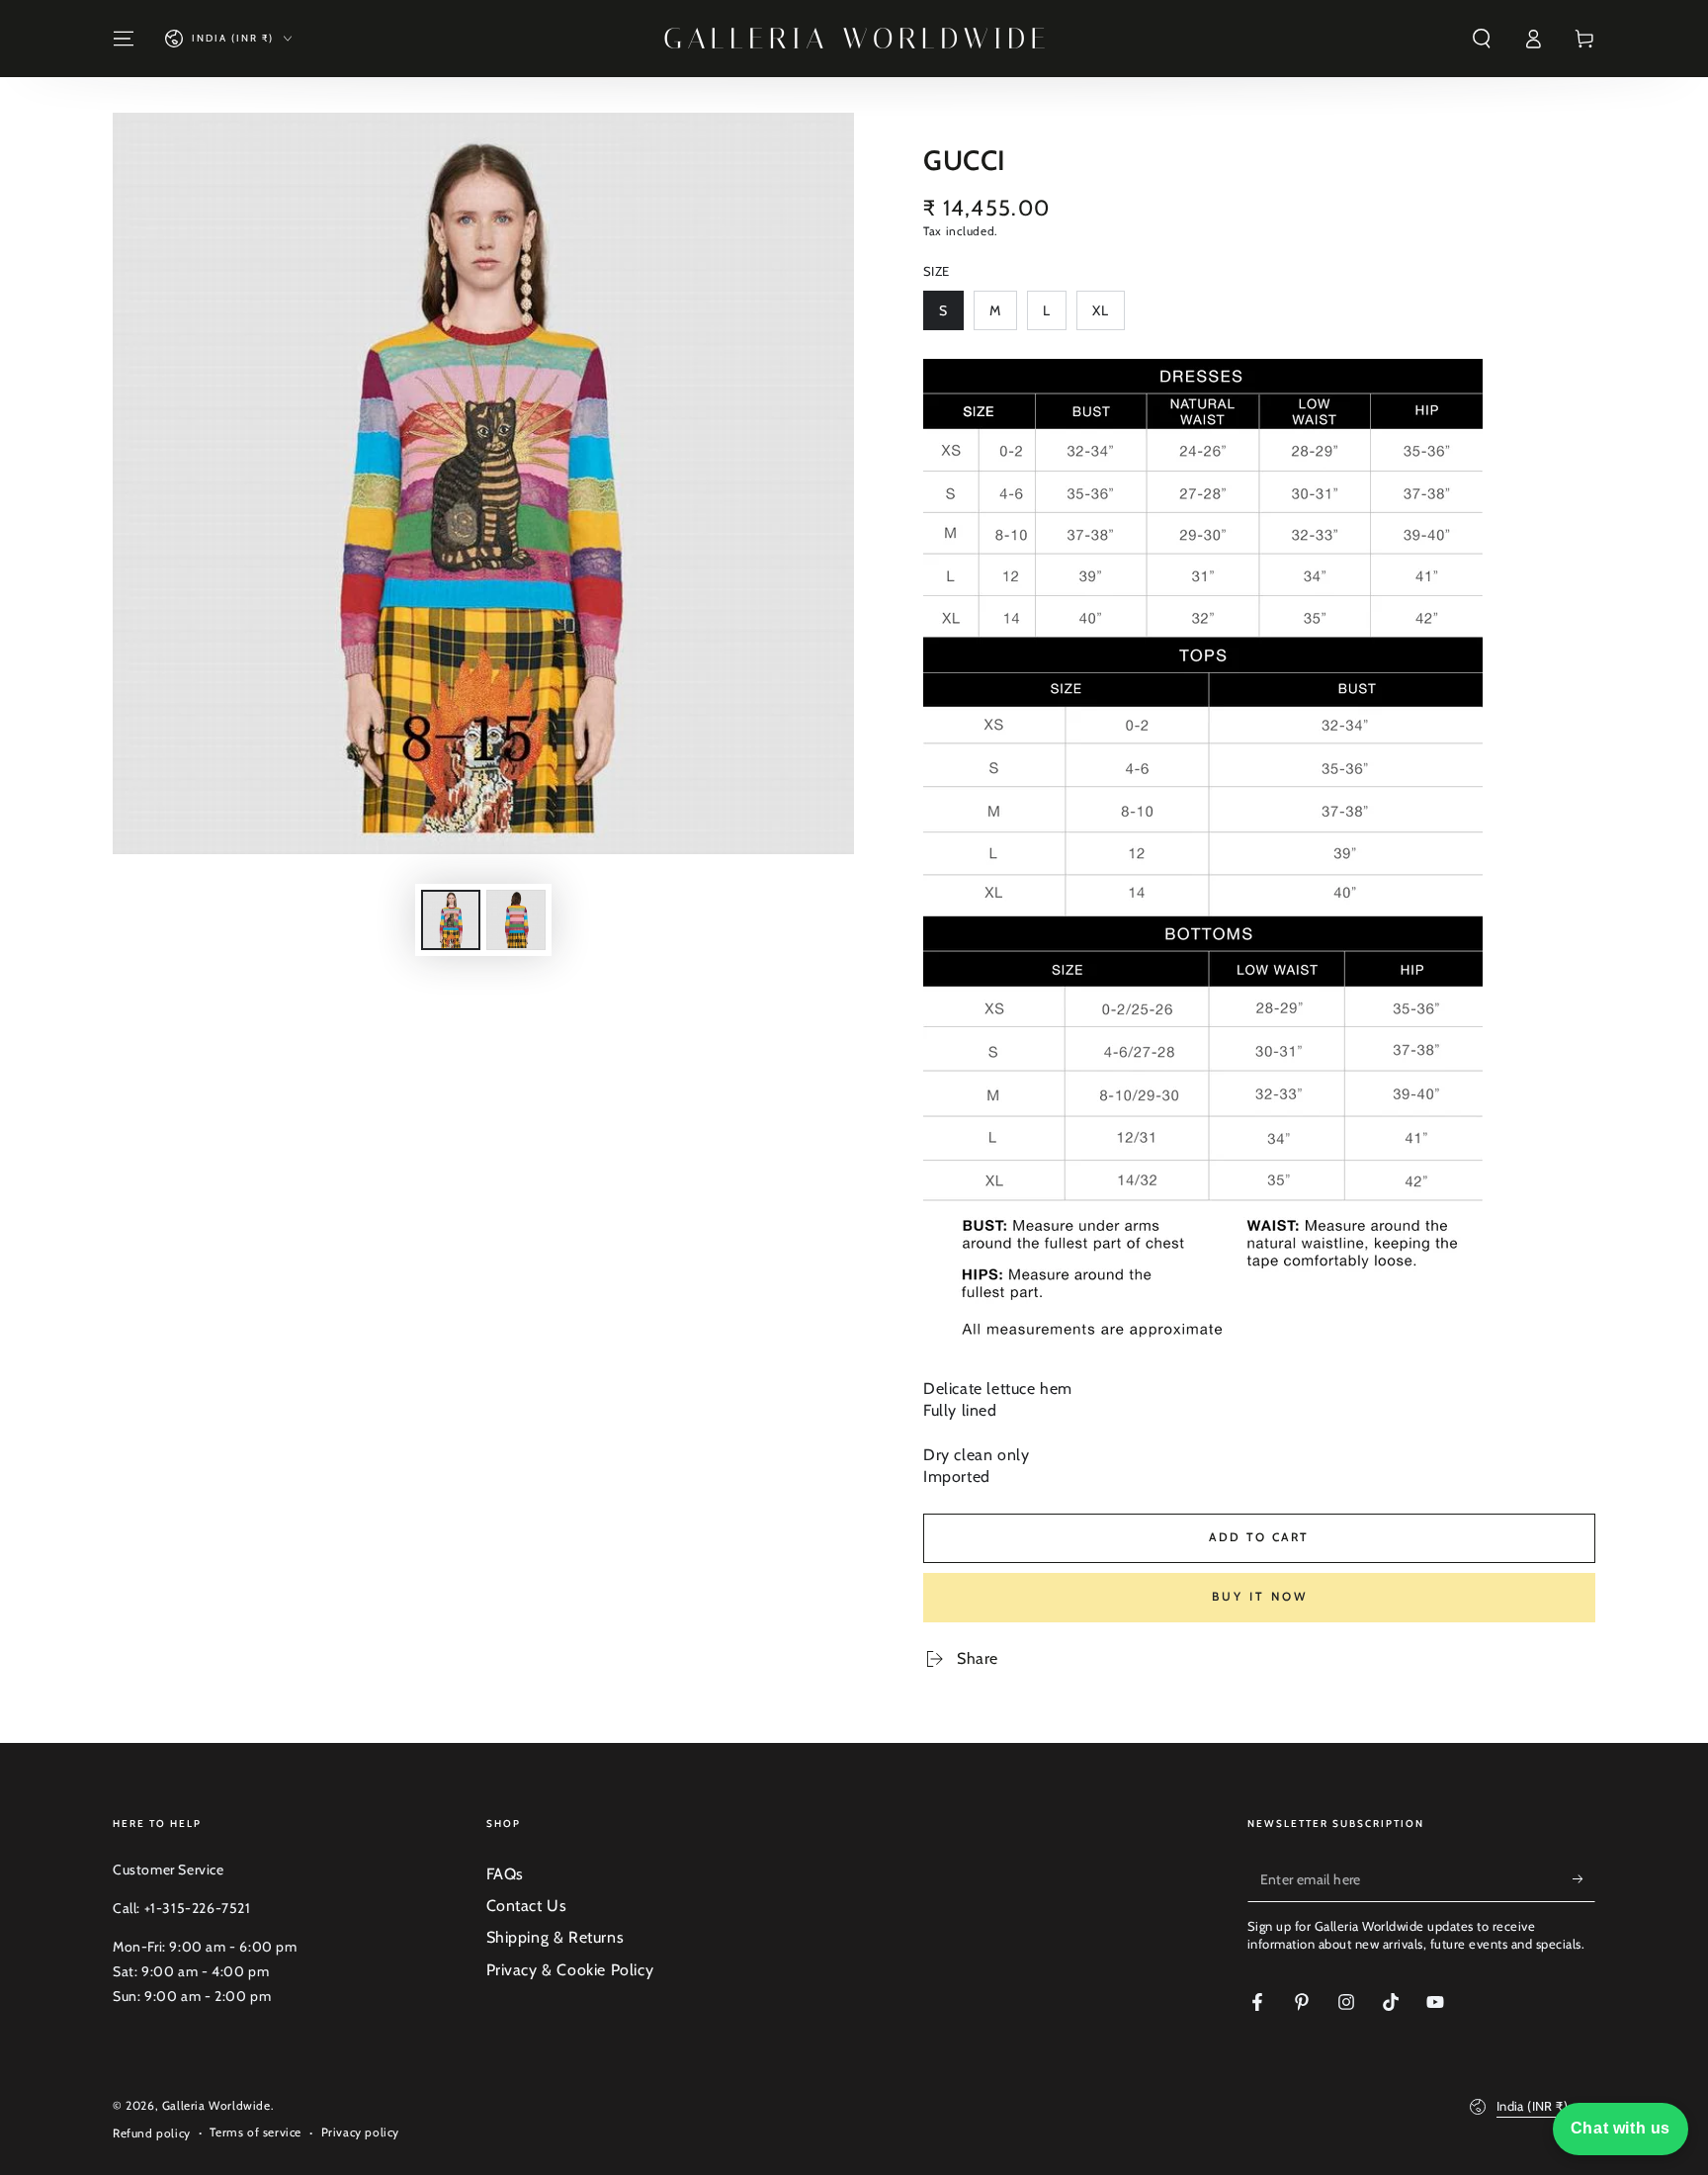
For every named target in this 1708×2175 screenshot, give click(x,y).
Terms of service (256, 2132)
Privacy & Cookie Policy (570, 1970)
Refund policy (152, 2133)
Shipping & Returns (555, 1937)
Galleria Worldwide (216, 2105)
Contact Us (527, 1906)
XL (1108, 316)
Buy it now (1260, 1596)
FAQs (505, 1874)
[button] (1482, 39)
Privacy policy (360, 2132)
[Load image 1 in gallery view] (451, 920)
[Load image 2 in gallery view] (516, 920)
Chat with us (1621, 2128)
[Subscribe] (1584, 1879)
